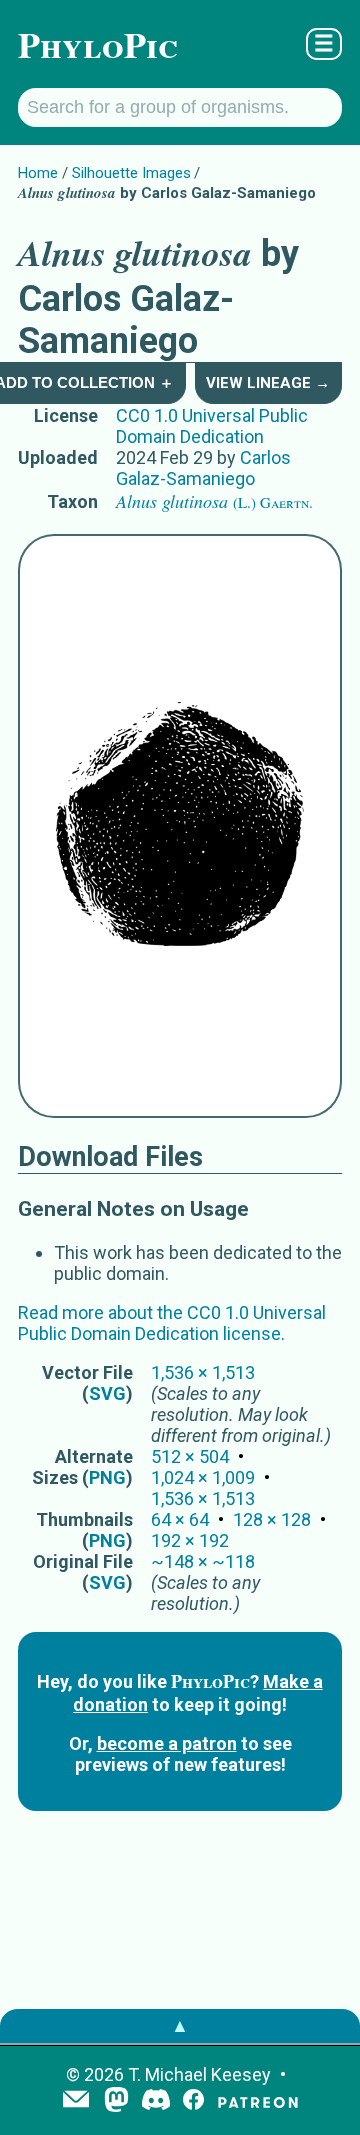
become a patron (167, 1743)
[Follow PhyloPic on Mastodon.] (116, 2101)
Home (38, 173)
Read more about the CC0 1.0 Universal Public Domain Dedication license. (172, 1323)
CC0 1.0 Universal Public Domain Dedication (212, 426)
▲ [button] (180, 2025)
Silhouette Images (131, 173)
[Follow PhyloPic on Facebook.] (193, 2101)
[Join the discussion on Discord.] (156, 2101)
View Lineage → (268, 383)
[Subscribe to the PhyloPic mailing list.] (76, 2101)
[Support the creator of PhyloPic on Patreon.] (258, 2101)
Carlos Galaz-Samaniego (203, 468)
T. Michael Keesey (199, 2074)
